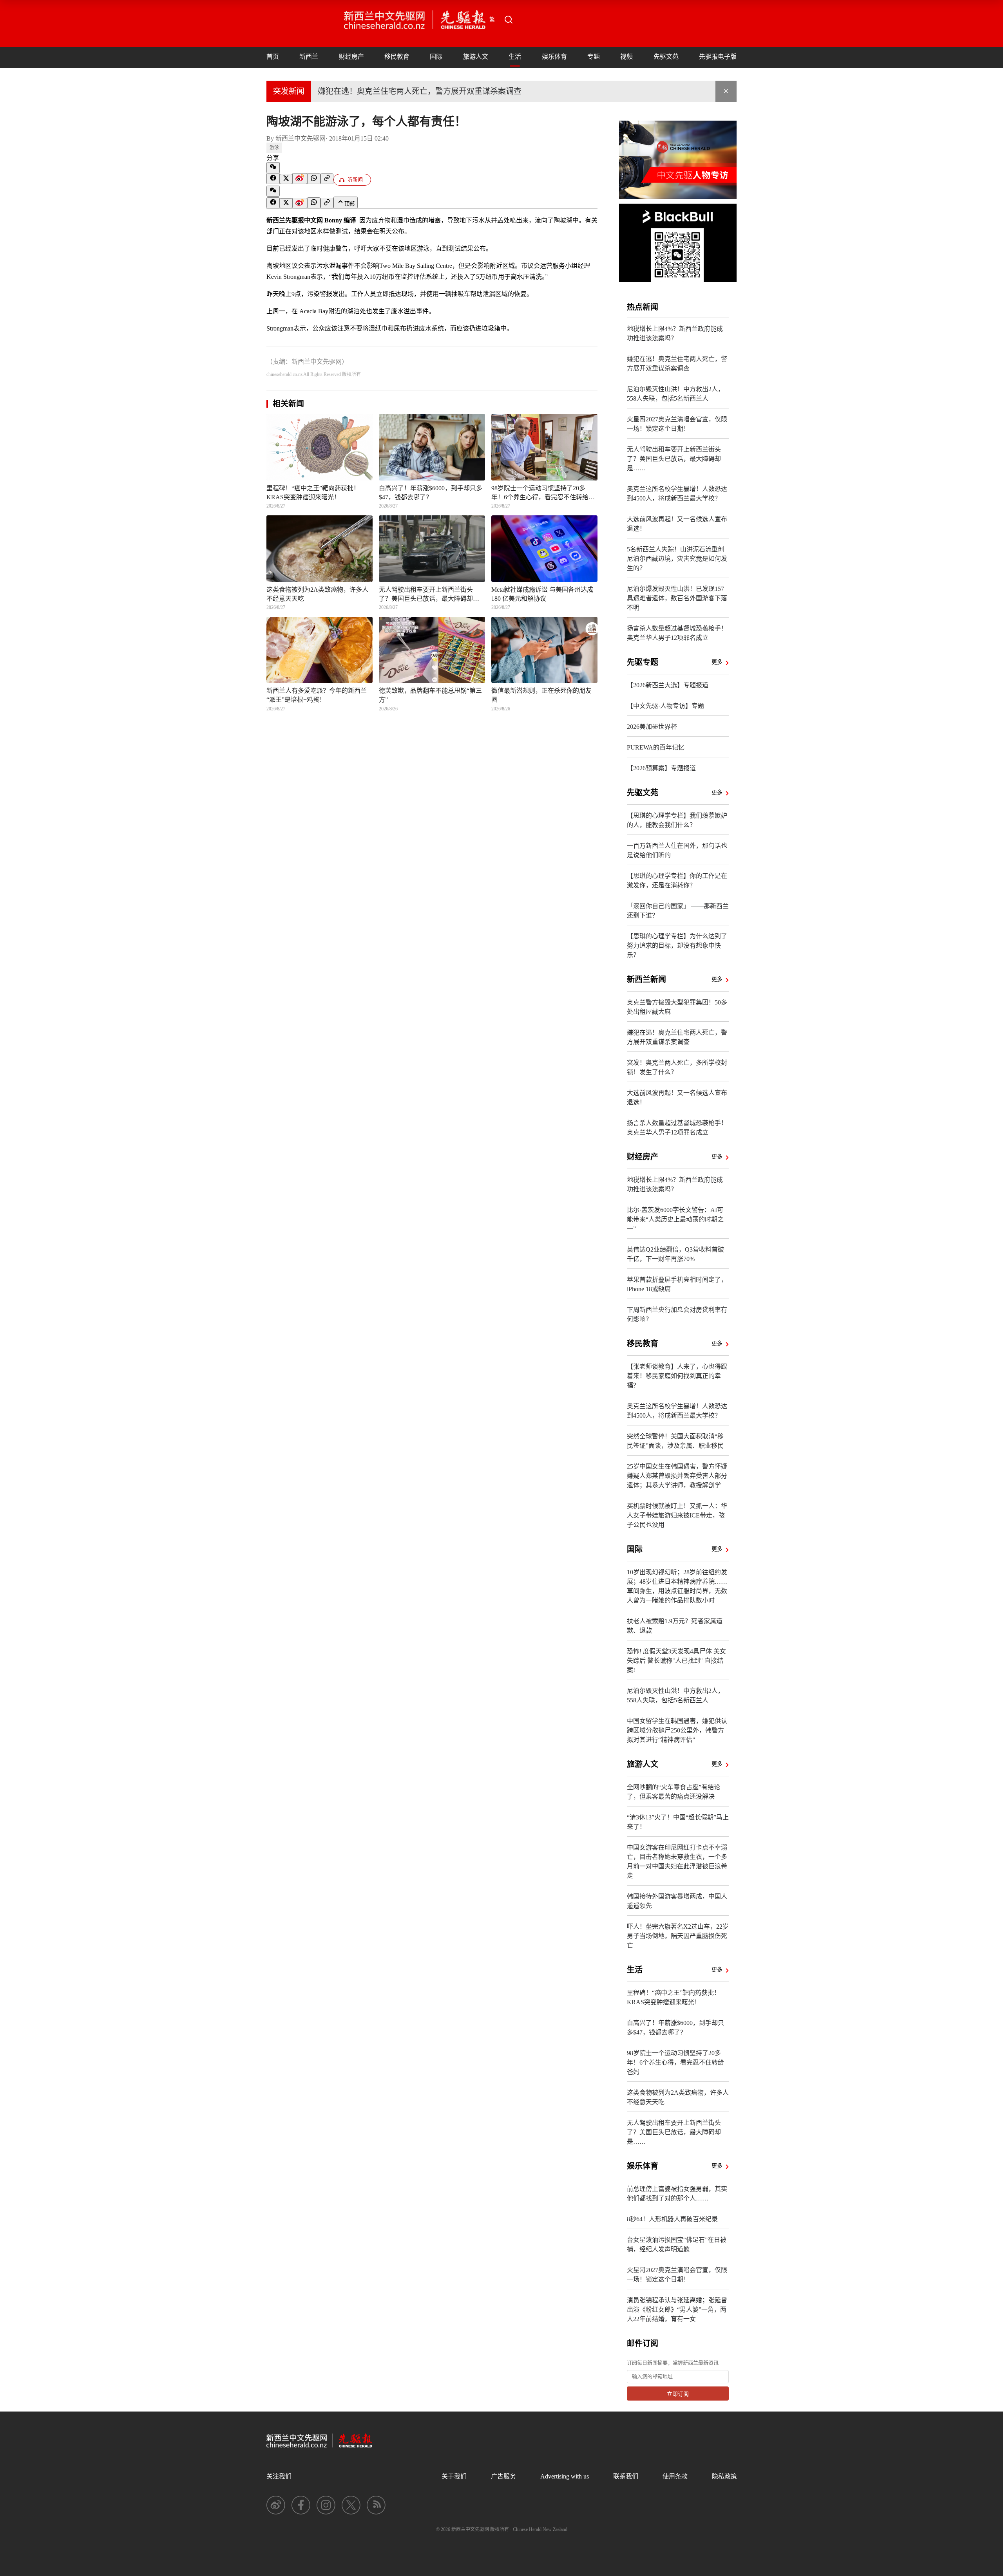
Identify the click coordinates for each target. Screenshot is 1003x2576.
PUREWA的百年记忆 (656, 747)
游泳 (274, 148)
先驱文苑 (666, 57)
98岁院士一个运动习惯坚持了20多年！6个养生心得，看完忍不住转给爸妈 (675, 2062)
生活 (515, 57)
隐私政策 (724, 2476)
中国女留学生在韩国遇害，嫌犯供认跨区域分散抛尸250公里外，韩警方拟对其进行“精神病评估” (677, 1730)
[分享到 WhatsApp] (314, 179)
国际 (436, 57)
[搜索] (509, 20)
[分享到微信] (273, 168)
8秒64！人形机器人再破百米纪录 (672, 2219)
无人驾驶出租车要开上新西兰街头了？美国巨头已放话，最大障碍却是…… (674, 459)
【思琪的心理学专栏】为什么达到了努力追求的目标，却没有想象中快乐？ (677, 946)
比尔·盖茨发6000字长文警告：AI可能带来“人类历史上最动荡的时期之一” (675, 1219)
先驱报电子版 (718, 57)
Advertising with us (565, 2476)
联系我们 (626, 2476)
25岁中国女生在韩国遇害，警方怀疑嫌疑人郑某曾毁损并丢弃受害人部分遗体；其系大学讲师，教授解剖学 (677, 1476)
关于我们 (454, 2476)
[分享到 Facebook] (273, 179)
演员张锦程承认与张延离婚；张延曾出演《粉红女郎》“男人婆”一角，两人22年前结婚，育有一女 (677, 2310)
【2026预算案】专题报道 (661, 768)
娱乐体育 (554, 57)
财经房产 (351, 57)
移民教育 (397, 57)
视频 (626, 57)
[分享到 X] (286, 179)
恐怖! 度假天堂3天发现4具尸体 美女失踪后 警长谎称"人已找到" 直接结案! (676, 1661)
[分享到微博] (300, 179)
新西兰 (309, 57)
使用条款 (675, 2476)
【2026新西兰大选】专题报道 (668, 685)
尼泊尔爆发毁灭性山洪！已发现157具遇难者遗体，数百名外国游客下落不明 (677, 598)
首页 (273, 57)
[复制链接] (327, 179)
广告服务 (503, 2476)
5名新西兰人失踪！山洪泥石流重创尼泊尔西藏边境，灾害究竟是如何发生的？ (677, 559)
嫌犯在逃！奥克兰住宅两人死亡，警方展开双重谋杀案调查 (420, 91)
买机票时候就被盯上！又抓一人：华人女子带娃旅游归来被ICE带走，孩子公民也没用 (677, 1515)
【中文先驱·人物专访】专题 (665, 706)
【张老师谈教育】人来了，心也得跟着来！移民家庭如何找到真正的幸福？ (677, 1376)
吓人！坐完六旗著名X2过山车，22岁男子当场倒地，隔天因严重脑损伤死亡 (678, 1936)
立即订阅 (678, 2394)
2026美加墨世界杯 (652, 727)
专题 (594, 57)
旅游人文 (476, 57)
